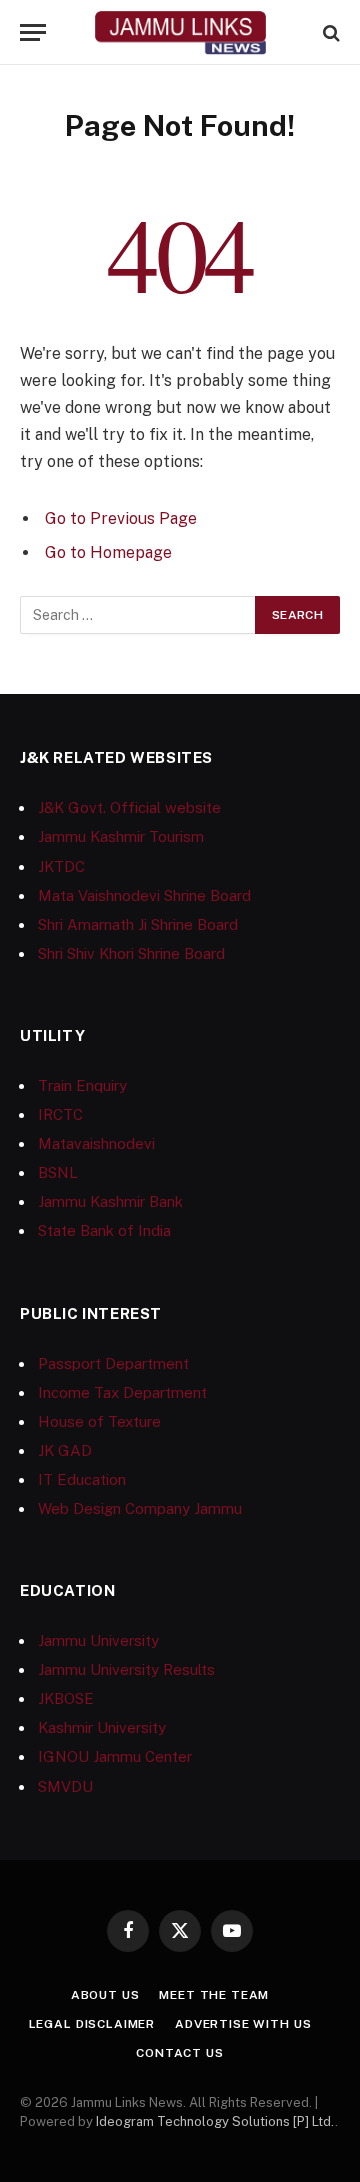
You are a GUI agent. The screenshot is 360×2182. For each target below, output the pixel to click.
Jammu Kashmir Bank (110, 1201)
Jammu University (98, 1640)
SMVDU (65, 1786)
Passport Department (113, 1363)
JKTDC (61, 866)
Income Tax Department (122, 1392)
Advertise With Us (243, 2024)
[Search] (329, 32)
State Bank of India (104, 1230)
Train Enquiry (82, 1085)
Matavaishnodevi (96, 1143)
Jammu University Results (126, 1669)
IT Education (82, 1479)
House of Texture (99, 1421)
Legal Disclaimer (92, 2024)
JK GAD (65, 1450)
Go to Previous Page (121, 518)
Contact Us (179, 2053)
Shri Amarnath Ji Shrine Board (138, 924)
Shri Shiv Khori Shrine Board (131, 953)
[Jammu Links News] (180, 32)
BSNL (58, 1172)
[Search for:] (138, 615)
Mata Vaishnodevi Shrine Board (144, 895)
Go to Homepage (108, 552)
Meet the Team (214, 1995)
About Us (105, 1995)
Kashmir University (102, 1727)
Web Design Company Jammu (140, 1508)
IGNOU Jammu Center (115, 1756)
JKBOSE (66, 1698)
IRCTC (60, 1114)
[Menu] (33, 32)
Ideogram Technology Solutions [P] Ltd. (215, 2121)
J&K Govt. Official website (129, 807)
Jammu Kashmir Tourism (121, 836)
